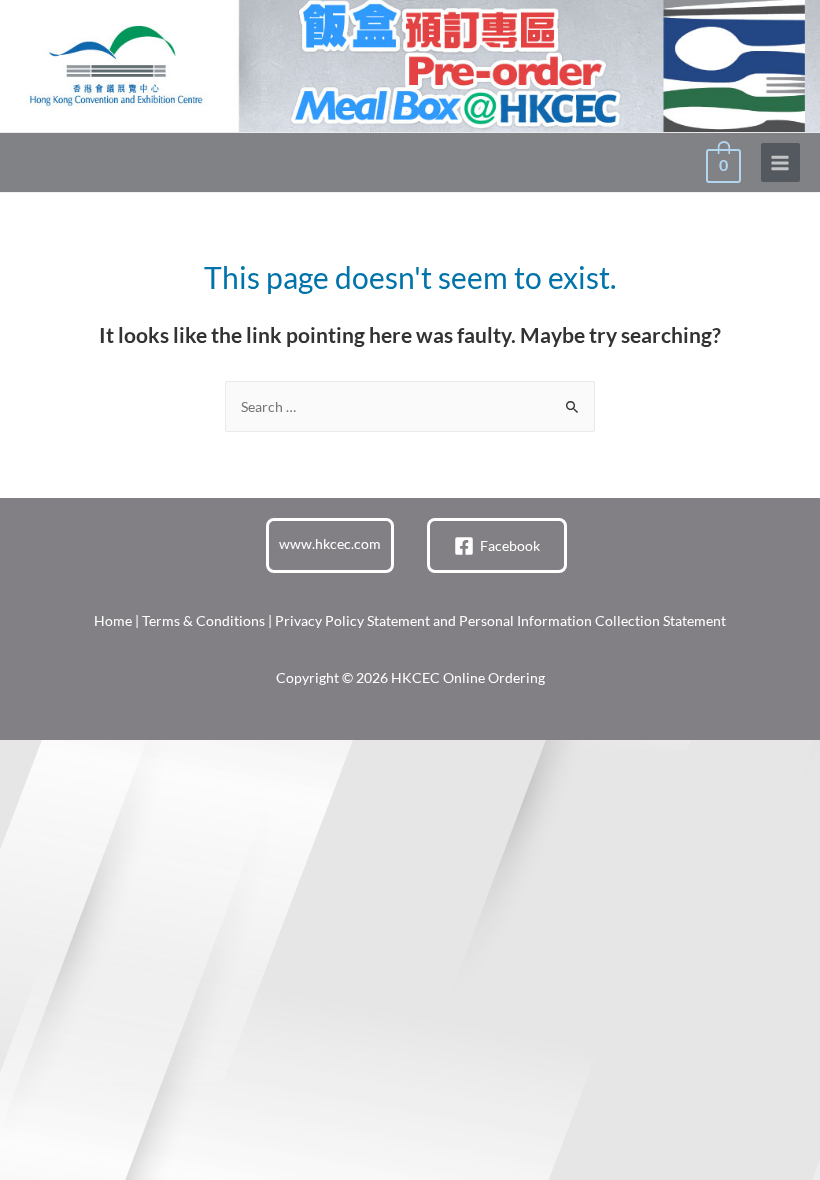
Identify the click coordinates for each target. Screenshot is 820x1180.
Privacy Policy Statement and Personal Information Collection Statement (500, 620)
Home (113, 620)
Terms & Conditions (203, 620)
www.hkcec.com (330, 543)
